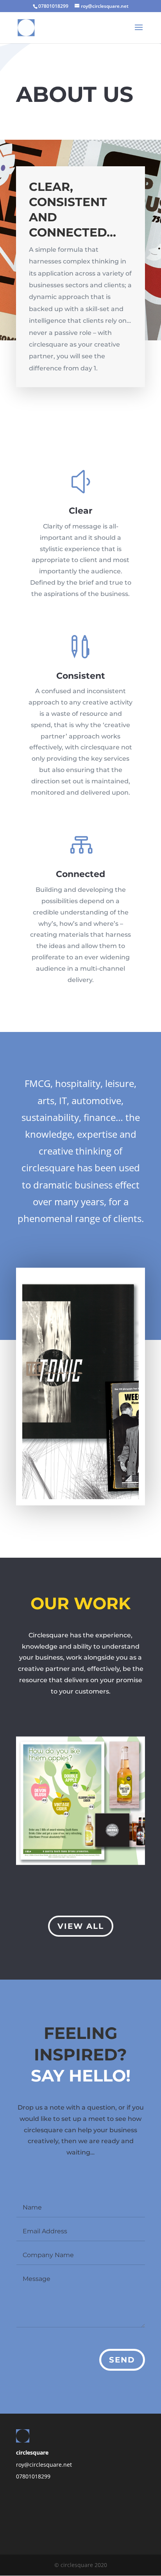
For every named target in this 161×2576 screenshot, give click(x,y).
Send (122, 2360)
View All (81, 1926)
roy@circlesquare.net (44, 2465)
